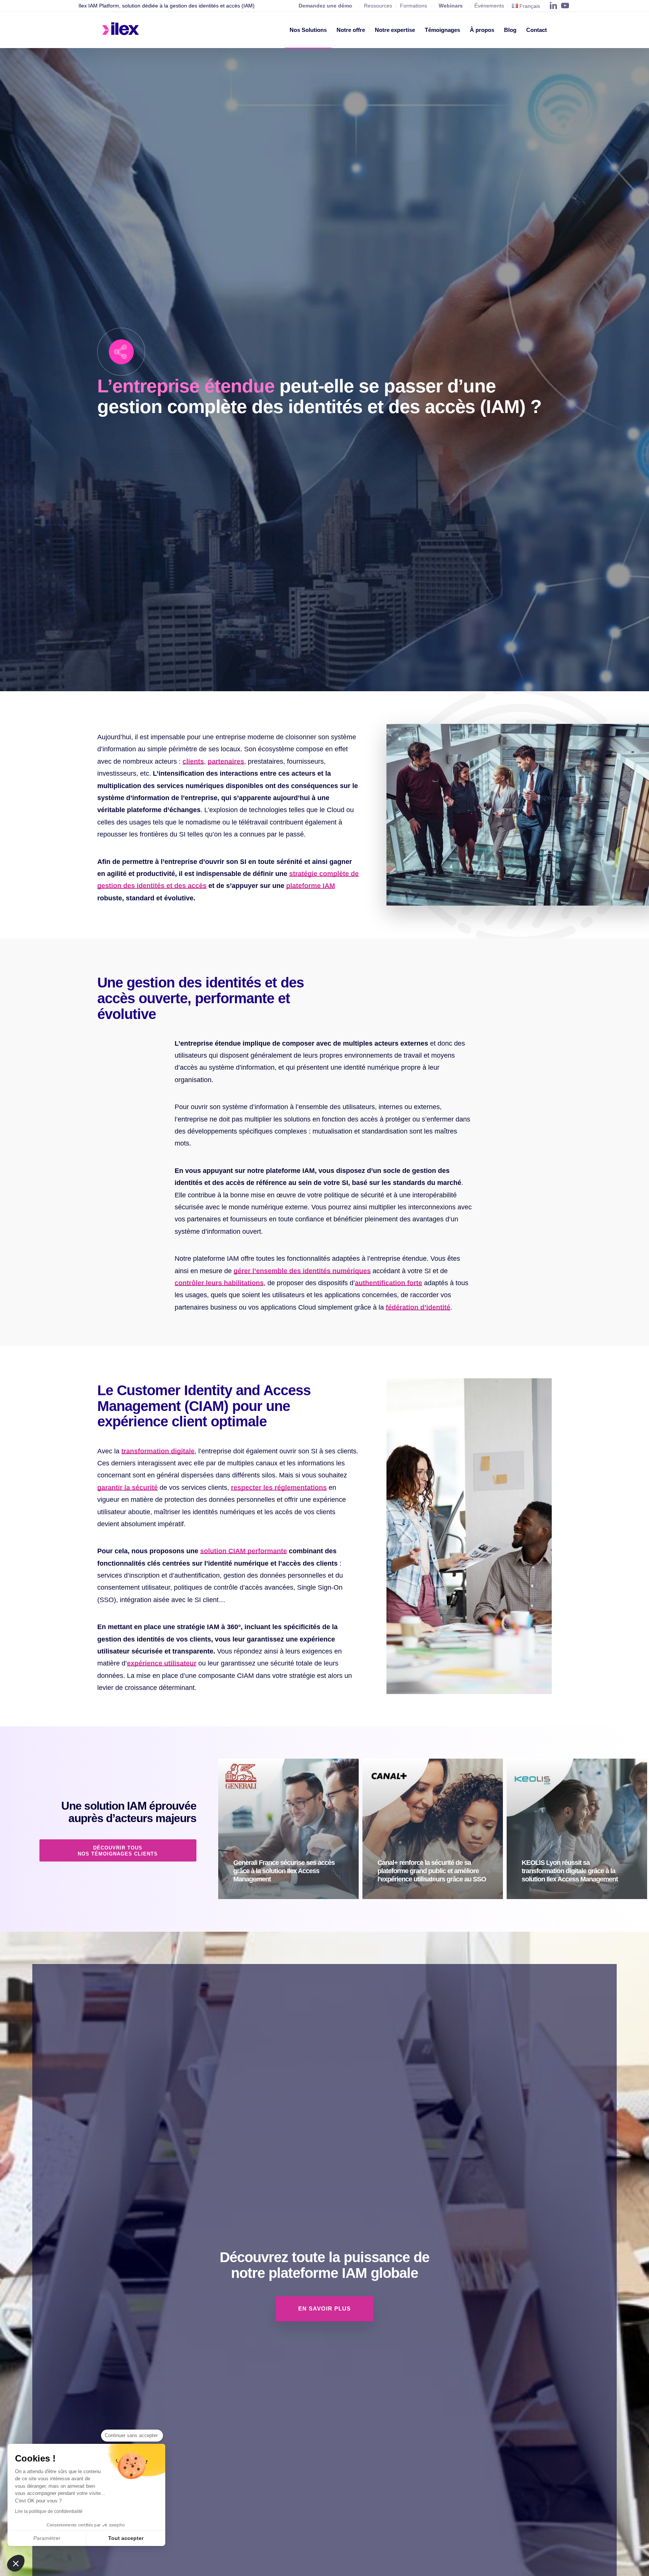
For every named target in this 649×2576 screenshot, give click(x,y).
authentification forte (389, 1283)
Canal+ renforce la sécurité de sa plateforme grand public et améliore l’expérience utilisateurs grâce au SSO (432, 1871)
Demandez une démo (325, 6)
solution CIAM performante (244, 1551)
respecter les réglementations (279, 1488)
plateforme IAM (311, 886)
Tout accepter (126, 2538)
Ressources (378, 6)
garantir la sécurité (128, 1488)
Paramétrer (47, 2538)
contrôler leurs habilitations (219, 1283)
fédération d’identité (418, 1307)
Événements (489, 6)
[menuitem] (308, 30)
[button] (16, 2563)
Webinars (451, 6)
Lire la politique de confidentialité (49, 2511)
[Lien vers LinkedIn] (553, 6)
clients (193, 761)
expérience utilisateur (162, 1663)
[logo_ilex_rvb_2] (121, 30)
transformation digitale (158, 1451)
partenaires (226, 761)
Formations (414, 6)
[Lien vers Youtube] (565, 6)
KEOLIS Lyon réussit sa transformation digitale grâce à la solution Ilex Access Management (570, 1871)
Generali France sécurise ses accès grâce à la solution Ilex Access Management (284, 1871)
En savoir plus (293, 1896)
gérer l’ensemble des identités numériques (302, 1271)
